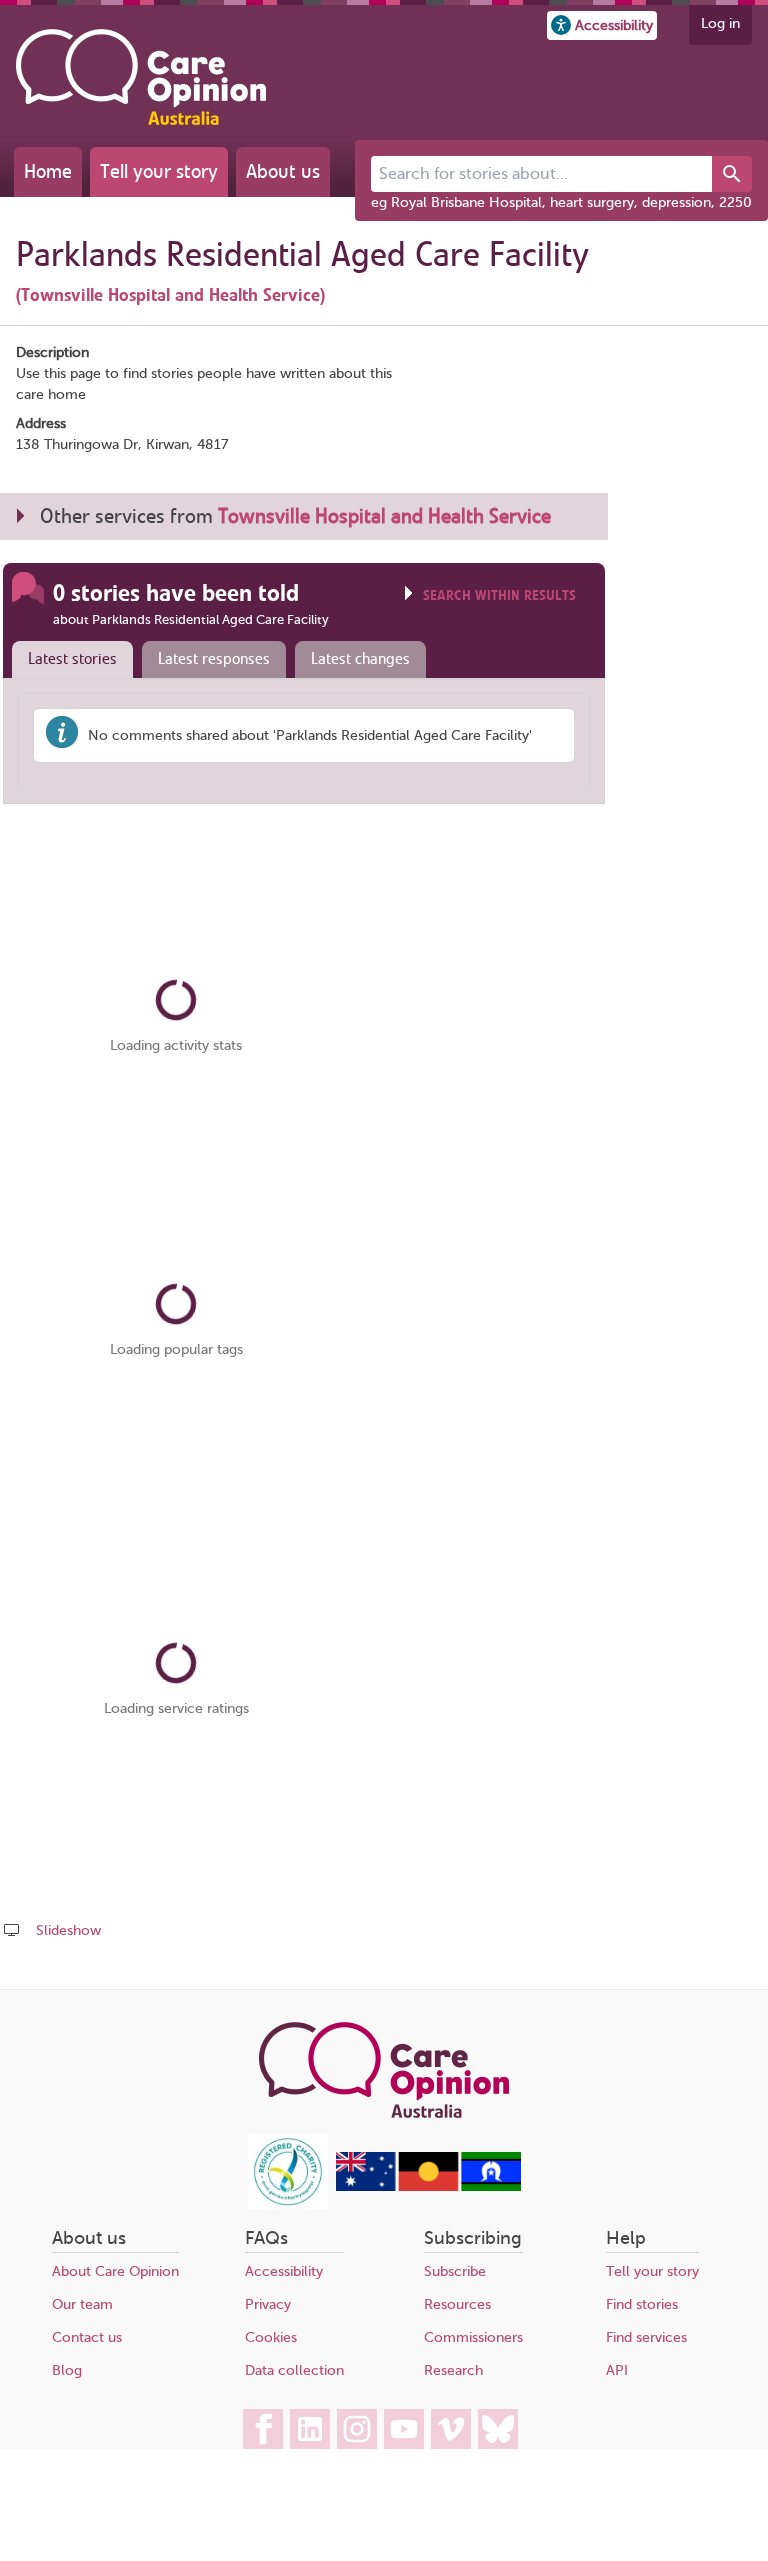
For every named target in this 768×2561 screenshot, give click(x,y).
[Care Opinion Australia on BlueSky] (498, 2429)
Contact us (87, 2337)
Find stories (642, 2304)
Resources (457, 2304)
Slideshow (68, 1930)
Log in (720, 23)
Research (453, 2370)
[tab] (68, 660)
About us (283, 171)
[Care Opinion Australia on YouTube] (404, 2429)
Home (48, 171)
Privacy (268, 2304)
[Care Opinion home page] (141, 77)
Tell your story (159, 171)
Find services (646, 2337)
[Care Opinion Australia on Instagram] (357, 2429)
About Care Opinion (115, 2271)
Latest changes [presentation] (360, 659)
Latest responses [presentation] (214, 659)
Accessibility (284, 2271)
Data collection (294, 2370)
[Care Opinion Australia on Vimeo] (451, 2429)
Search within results (499, 595)
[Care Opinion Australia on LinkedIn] (310, 2429)
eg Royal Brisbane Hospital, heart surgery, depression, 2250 (561, 202)
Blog (67, 2370)
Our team (82, 2304)
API (617, 2370)
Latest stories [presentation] (72, 659)
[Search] (732, 174)
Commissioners (473, 2337)
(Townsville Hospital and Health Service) (170, 295)
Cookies (271, 2337)
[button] (602, 25)
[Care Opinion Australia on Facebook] (263, 2429)
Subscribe (455, 2271)
